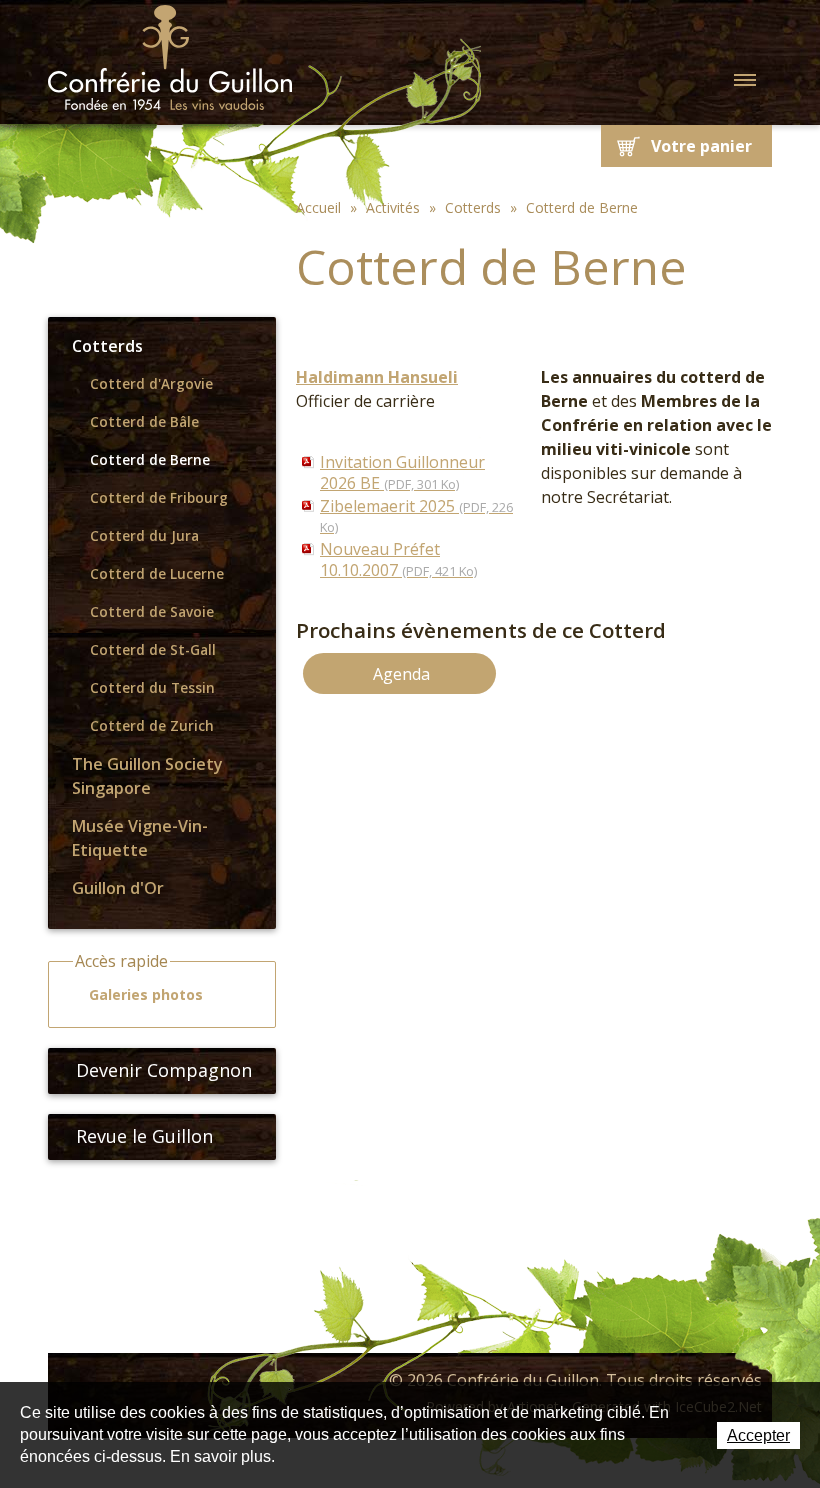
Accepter (758, 1435)
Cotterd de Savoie (152, 612)
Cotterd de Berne (150, 460)
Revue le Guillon (144, 1136)
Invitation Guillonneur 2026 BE (402, 472)
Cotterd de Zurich (152, 726)
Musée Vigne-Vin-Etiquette (140, 838)
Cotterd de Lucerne (157, 574)
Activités (393, 207)
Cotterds (107, 346)
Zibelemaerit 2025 (416, 516)
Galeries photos (146, 994)
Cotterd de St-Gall (153, 650)
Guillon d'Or (118, 888)
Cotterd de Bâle (144, 422)
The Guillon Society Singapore (147, 776)
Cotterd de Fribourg (159, 498)
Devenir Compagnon (164, 1070)
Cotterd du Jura (144, 536)
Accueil (318, 207)
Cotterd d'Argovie (151, 384)
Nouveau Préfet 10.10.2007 (398, 559)
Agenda (401, 674)
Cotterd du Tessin (152, 688)
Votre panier (701, 146)
